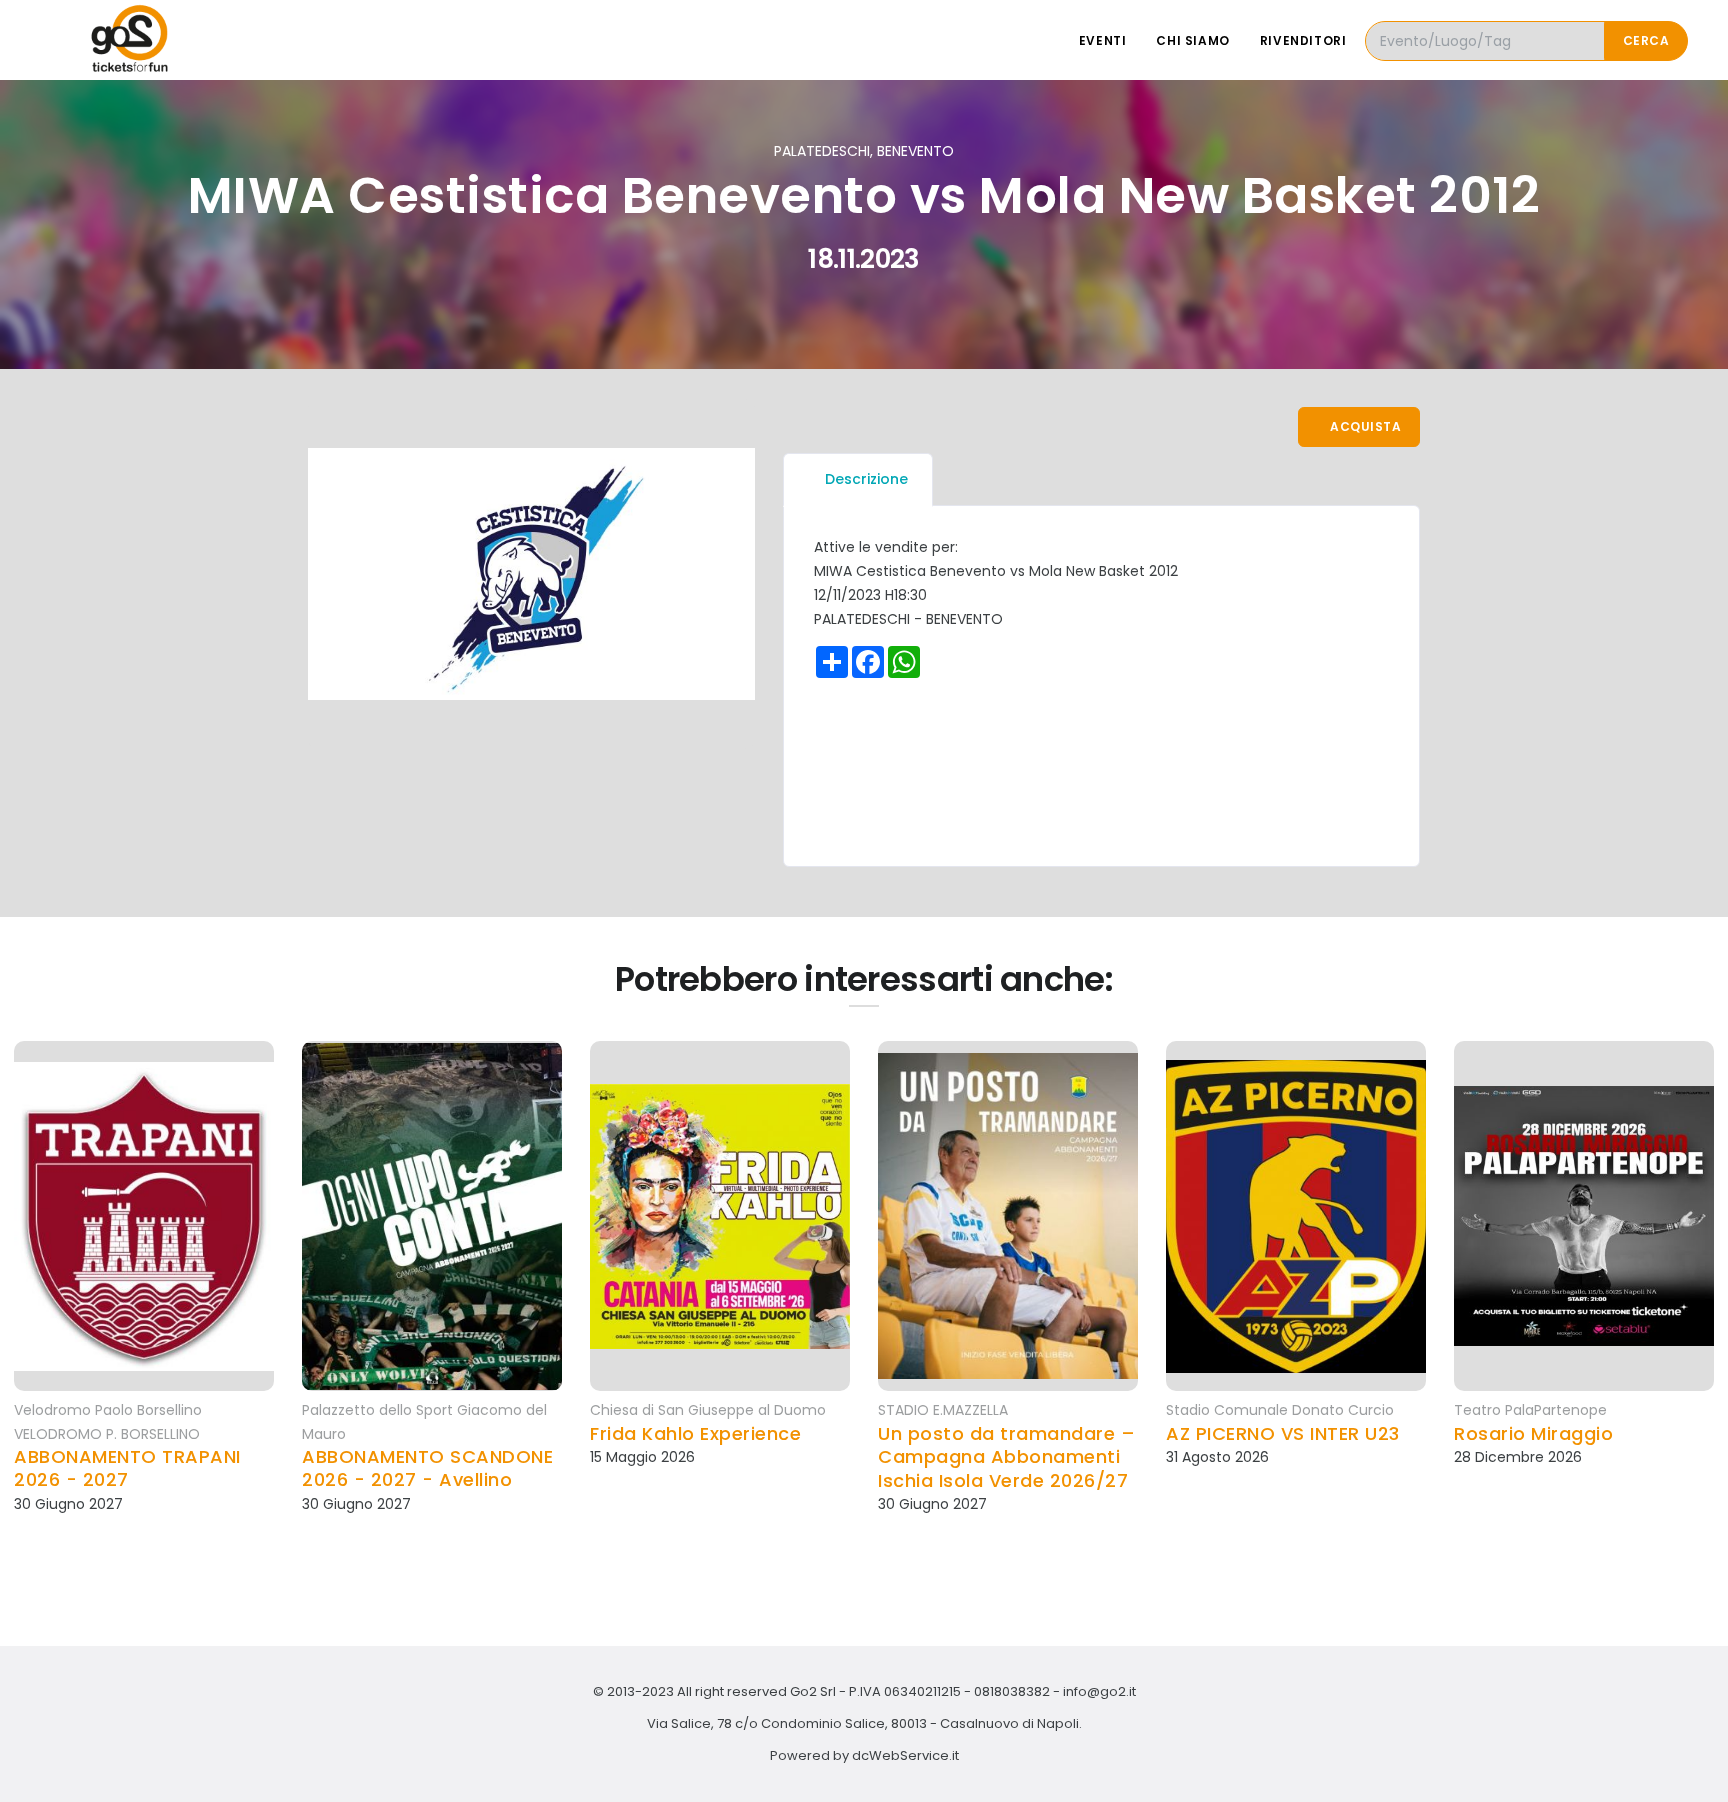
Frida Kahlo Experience (695, 1433)
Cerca (1646, 40)
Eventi (1103, 40)
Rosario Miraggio (1533, 1433)
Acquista (1364, 426)
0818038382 (1012, 1691)
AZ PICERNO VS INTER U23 (1283, 1433)
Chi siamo (1192, 40)
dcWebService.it (905, 1755)
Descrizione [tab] (866, 479)
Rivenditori (1303, 40)
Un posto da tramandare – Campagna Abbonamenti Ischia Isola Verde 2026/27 (1006, 1457)
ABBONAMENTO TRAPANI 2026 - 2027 (127, 1468)
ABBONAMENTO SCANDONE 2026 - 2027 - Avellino (427, 1468)
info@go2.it (1099, 1691)
